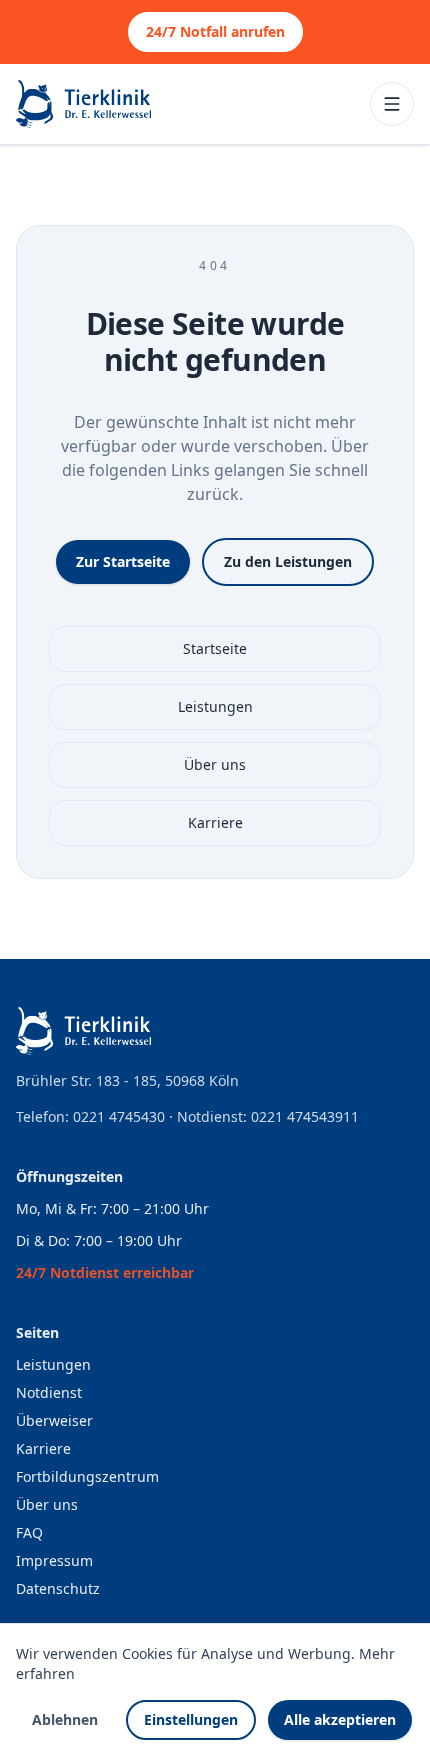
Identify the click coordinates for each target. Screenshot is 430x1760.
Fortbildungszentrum (87, 1476)
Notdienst (49, 1392)
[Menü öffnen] (392, 104)
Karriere (215, 822)
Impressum (54, 1560)
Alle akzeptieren (340, 1719)
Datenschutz (58, 1588)
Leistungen (215, 706)
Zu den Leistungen (288, 561)
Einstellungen (191, 1719)
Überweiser (54, 1420)
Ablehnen (65, 1719)
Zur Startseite (123, 561)
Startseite (215, 648)
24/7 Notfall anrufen (215, 31)
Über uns (215, 764)
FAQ (29, 1532)
